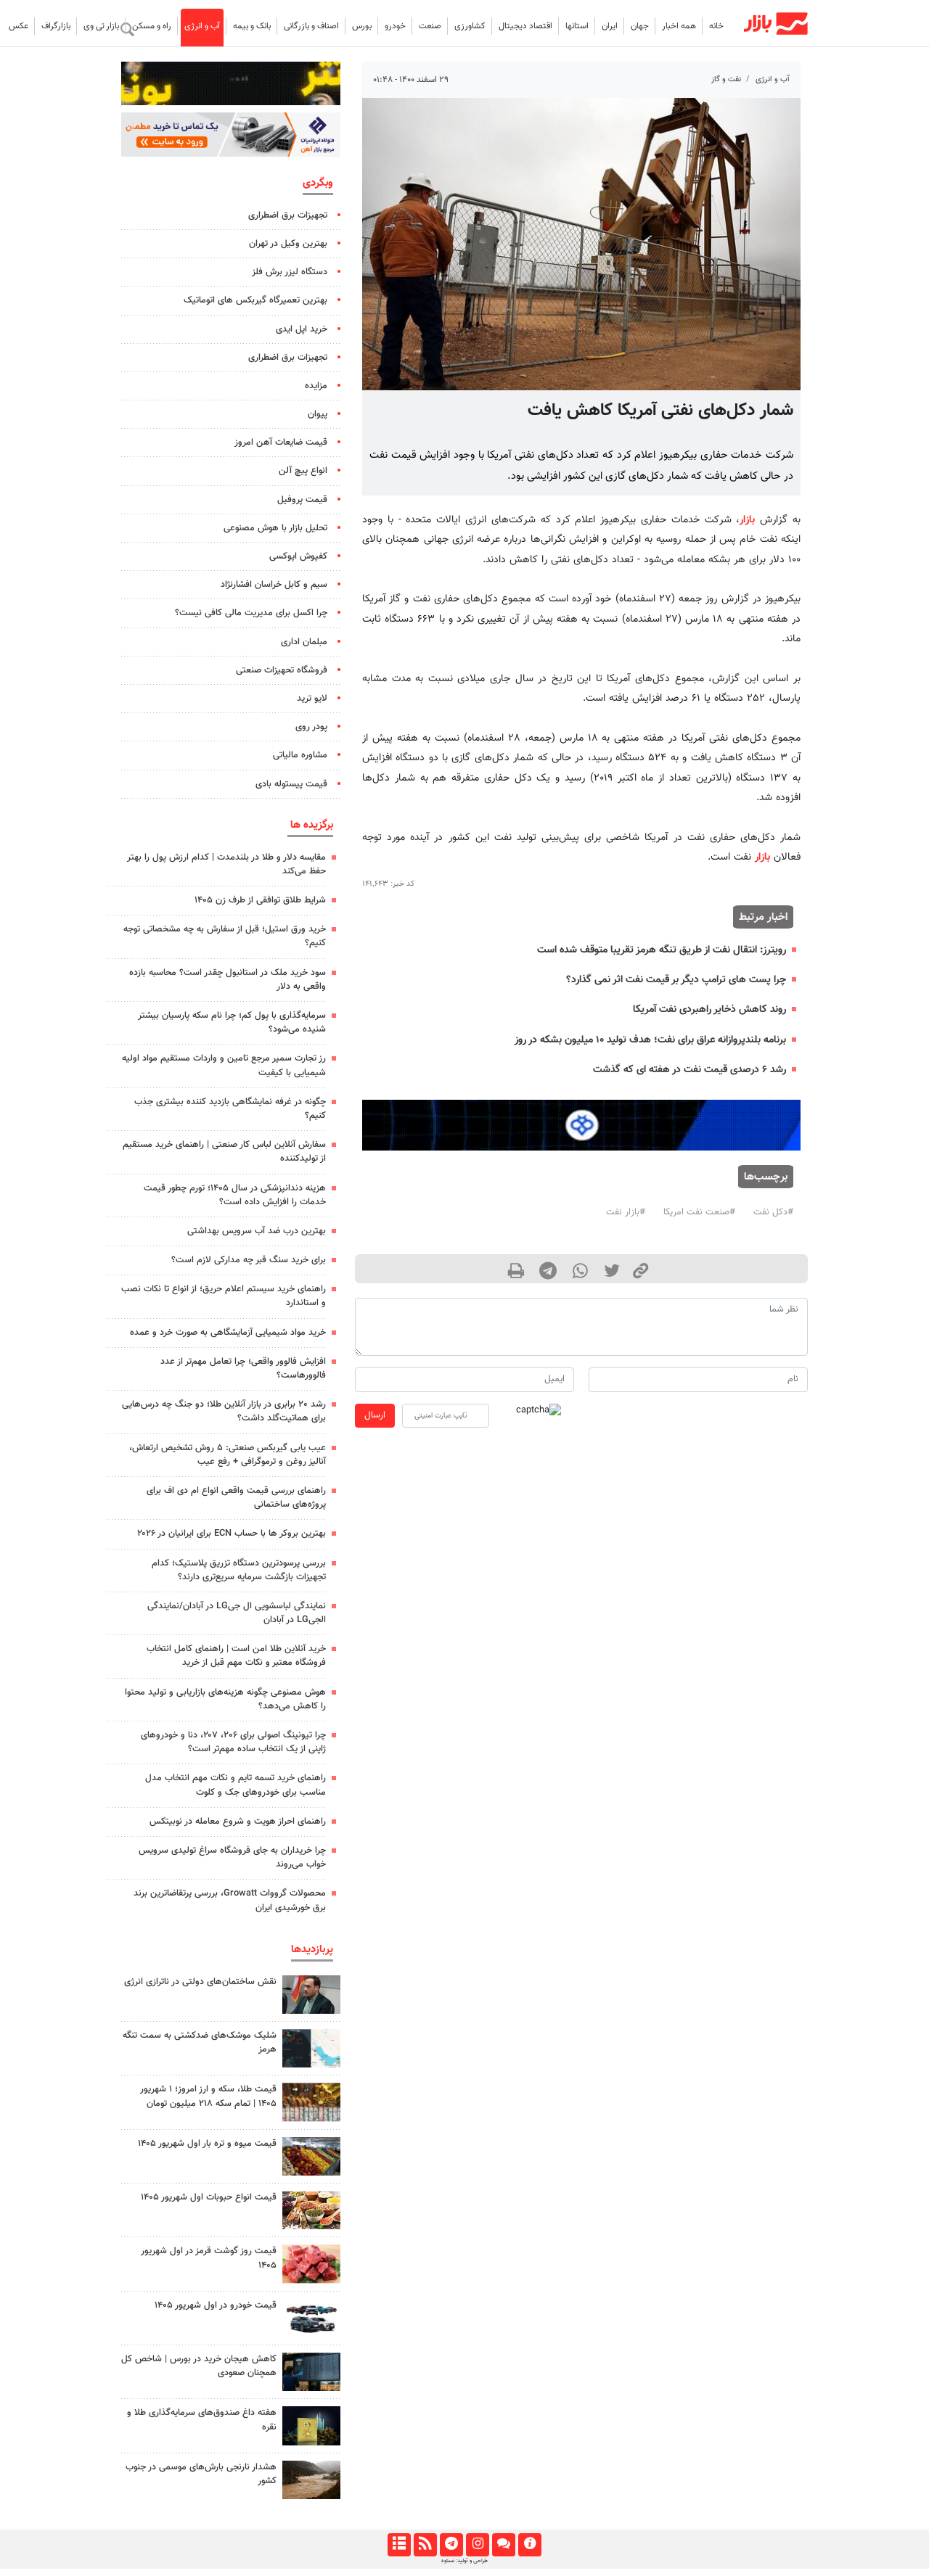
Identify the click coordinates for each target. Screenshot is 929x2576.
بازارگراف (56, 26)
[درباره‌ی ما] (529, 2545)
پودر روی (311, 727)
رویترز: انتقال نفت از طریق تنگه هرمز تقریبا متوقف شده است (662, 950)
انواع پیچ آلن (303, 471)
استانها (577, 26)
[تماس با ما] (503, 2545)
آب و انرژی (202, 26)
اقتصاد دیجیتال (525, 26)
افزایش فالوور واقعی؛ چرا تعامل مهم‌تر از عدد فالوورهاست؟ (243, 1369)
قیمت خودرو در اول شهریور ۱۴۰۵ (216, 2305)
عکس (19, 26)
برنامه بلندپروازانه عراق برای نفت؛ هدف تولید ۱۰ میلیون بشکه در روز (650, 1040)
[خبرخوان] (425, 2545)
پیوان (318, 414)
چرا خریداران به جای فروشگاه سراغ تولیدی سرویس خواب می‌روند (232, 1857)
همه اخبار (679, 26)
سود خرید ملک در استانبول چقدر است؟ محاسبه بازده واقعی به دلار (228, 980)
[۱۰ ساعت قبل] (311, 2480)
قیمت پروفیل (302, 500)
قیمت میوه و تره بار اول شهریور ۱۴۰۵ (207, 2144)
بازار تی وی (101, 26)
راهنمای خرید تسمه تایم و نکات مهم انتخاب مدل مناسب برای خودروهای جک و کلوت (236, 1785)
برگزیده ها (312, 825)
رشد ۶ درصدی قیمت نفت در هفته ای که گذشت (689, 1070)
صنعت (430, 26)
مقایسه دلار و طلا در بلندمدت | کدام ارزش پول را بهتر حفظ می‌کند (226, 864)
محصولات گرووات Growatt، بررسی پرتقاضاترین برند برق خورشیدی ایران (230, 1900)
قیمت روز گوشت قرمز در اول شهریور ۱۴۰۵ (209, 2258)
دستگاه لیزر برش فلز (290, 272)
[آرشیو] (399, 2545)
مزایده (316, 386)
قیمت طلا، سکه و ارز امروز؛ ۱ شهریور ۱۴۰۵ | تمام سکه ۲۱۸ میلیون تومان (208, 2096)
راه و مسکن (152, 26)
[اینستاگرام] (477, 2545)
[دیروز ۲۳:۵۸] (311, 2048)
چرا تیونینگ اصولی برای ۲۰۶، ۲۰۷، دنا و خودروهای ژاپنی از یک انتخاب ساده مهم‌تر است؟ (233, 1742)
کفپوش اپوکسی (298, 556)
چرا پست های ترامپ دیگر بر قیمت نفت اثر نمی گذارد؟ (676, 980)
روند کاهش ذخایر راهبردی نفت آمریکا (709, 1009)
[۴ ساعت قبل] (311, 1995)
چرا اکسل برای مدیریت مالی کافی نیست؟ (251, 613)
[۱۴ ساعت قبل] (311, 2425)
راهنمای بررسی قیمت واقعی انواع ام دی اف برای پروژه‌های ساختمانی (236, 1498)
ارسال (375, 1415)
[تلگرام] (451, 2545)
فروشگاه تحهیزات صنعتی (282, 670)
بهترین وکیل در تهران (288, 244)
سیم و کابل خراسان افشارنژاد (274, 585)
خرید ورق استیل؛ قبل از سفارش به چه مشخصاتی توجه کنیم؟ (225, 936)
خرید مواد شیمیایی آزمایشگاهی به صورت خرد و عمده (228, 1333)
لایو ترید (312, 699)
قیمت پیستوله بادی (291, 784)
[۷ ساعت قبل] (311, 2102)
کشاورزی (470, 26)
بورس (362, 26)
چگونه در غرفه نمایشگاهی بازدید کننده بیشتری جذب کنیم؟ (230, 1109)
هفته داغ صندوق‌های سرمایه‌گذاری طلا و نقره (202, 2420)
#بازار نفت (626, 1212)
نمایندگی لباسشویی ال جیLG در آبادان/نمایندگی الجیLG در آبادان (237, 1613)
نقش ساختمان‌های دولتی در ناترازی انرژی (200, 1982)
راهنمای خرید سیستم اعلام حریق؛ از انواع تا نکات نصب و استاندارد (224, 1296)
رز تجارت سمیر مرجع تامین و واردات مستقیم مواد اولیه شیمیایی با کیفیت (224, 1065)
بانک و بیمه (252, 26)
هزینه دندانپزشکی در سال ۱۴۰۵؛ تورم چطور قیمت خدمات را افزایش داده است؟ (235, 1195)
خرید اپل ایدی (302, 329)
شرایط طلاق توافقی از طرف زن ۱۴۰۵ (260, 900)
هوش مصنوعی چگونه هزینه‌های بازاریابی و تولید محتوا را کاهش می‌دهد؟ (225, 1699)
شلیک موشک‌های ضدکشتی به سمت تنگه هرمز (200, 2042)
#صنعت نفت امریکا (699, 1212)
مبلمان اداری (304, 642)
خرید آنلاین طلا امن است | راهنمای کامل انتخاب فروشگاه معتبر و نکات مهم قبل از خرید (236, 1656)
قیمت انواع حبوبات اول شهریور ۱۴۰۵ (209, 2197)
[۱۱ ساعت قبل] (311, 2210)
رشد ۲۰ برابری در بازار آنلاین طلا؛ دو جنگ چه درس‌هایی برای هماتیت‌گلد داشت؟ (224, 1411)
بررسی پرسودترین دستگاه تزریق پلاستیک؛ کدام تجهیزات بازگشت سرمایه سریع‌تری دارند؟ (239, 1570)
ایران (610, 26)
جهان (640, 26)
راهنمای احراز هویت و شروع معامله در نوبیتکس (238, 1822)
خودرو (395, 26)
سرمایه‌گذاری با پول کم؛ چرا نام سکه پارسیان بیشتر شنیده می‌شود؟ (232, 1022)
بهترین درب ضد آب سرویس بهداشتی (257, 1231)
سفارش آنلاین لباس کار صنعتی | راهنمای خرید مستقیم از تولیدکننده (224, 1152)
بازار (747, 520)
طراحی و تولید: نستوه (464, 2561)
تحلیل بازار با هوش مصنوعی (275, 528)
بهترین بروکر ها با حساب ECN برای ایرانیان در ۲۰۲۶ (232, 1534)
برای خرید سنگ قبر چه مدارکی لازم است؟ (249, 1260)
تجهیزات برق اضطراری (288, 215)
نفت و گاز (726, 79)
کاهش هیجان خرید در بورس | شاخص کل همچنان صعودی (199, 2366)
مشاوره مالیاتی (300, 755)
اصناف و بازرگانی (311, 26)
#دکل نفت (773, 1212)
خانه (716, 26)
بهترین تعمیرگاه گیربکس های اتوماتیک (255, 300)
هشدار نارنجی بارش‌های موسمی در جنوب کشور (201, 2474)
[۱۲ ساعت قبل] (311, 2156)
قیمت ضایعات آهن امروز (281, 443)
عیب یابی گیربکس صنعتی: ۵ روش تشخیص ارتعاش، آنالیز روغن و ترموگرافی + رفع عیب (228, 1455)
